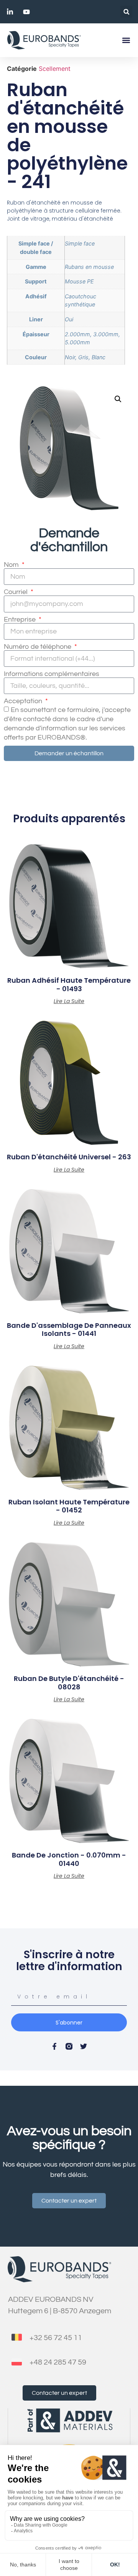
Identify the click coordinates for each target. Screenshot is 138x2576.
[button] (126, 12)
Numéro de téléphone (38, 647)
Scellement (55, 69)
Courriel (16, 592)
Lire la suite (69, 1001)
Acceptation (24, 701)
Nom (12, 565)
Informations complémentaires (52, 674)
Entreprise (21, 620)
